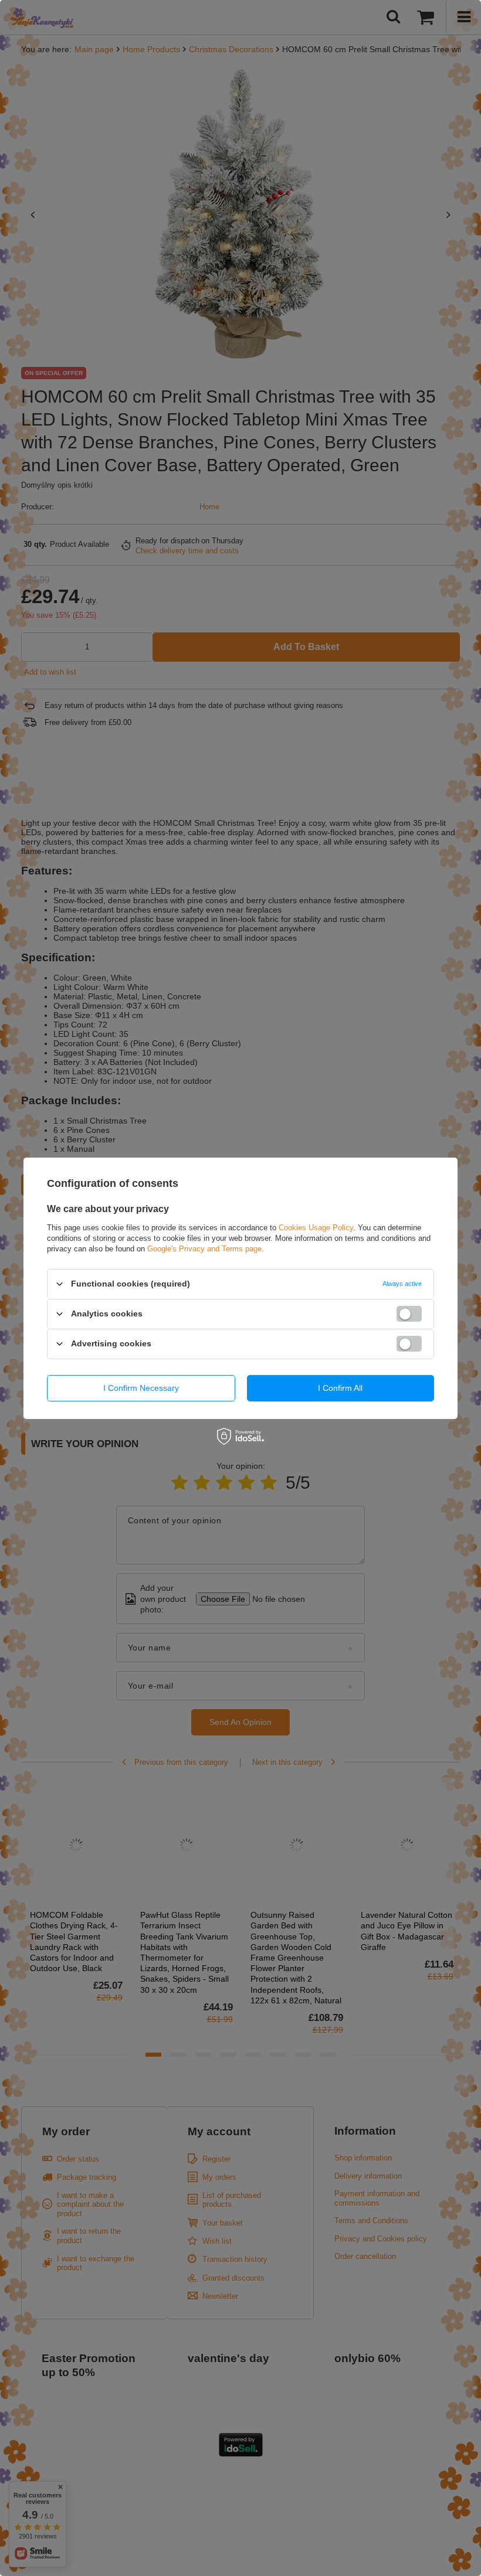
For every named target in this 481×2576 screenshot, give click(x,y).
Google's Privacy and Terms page (204, 1248)
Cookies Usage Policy (316, 1227)
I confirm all (340, 1388)
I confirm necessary (141, 1388)
